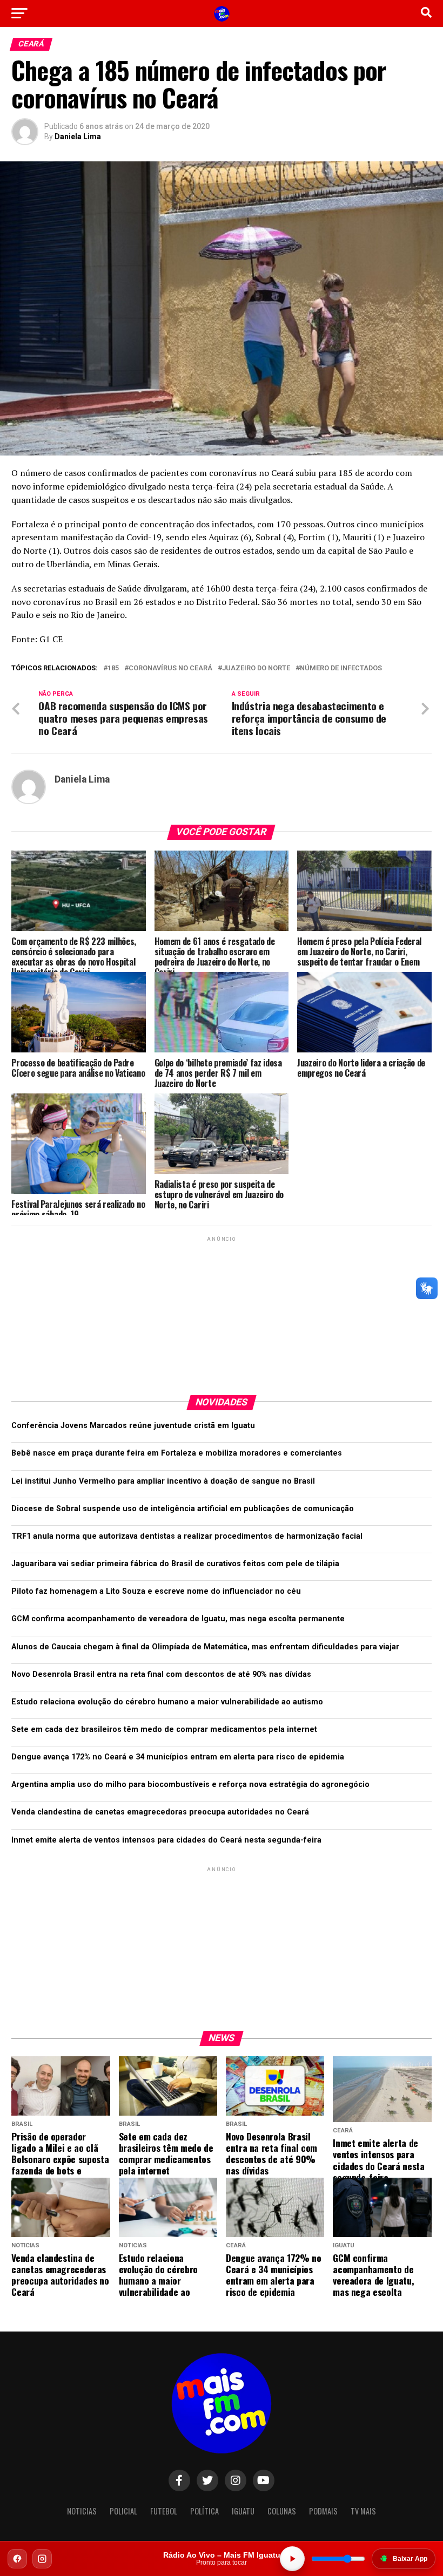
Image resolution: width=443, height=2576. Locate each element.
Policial (123, 2511)
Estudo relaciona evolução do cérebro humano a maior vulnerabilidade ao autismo (167, 1702)
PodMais (323, 2511)
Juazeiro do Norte (256, 668)
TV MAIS (363, 2511)
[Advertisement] (222, 1311)
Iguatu (243, 2511)
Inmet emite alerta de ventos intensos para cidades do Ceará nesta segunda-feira (166, 1840)
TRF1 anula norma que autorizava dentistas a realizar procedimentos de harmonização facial (187, 1536)
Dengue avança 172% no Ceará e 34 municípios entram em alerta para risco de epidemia (178, 1757)
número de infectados (341, 668)
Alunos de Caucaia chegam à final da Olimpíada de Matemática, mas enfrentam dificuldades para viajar (205, 1647)
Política (204, 2511)
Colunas (282, 2511)
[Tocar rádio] (292, 2559)
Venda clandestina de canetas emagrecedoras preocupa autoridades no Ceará (160, 1812)
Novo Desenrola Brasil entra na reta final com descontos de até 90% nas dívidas (161, 1674)
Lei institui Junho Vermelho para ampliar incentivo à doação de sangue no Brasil (163, 1481)
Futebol (164, 2511)
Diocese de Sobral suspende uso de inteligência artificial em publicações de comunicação (183, 1509)
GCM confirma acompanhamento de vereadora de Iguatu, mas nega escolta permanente (178, 1619)
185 (113, 668)
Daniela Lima (78, 137)
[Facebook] (17, 2559)
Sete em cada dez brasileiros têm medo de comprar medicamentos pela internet (164, 1729)
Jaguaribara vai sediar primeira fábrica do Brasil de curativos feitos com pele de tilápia (175, 1564)
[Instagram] (42, 2559)
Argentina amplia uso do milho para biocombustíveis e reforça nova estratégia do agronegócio (190, 1785)
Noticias (82, 2511)
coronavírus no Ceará (170, 668)
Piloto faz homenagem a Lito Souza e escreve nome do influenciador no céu (156, 1591)
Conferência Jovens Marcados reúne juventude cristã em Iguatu (133, 1426)
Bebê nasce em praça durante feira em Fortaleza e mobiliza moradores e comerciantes (177, 1453)
